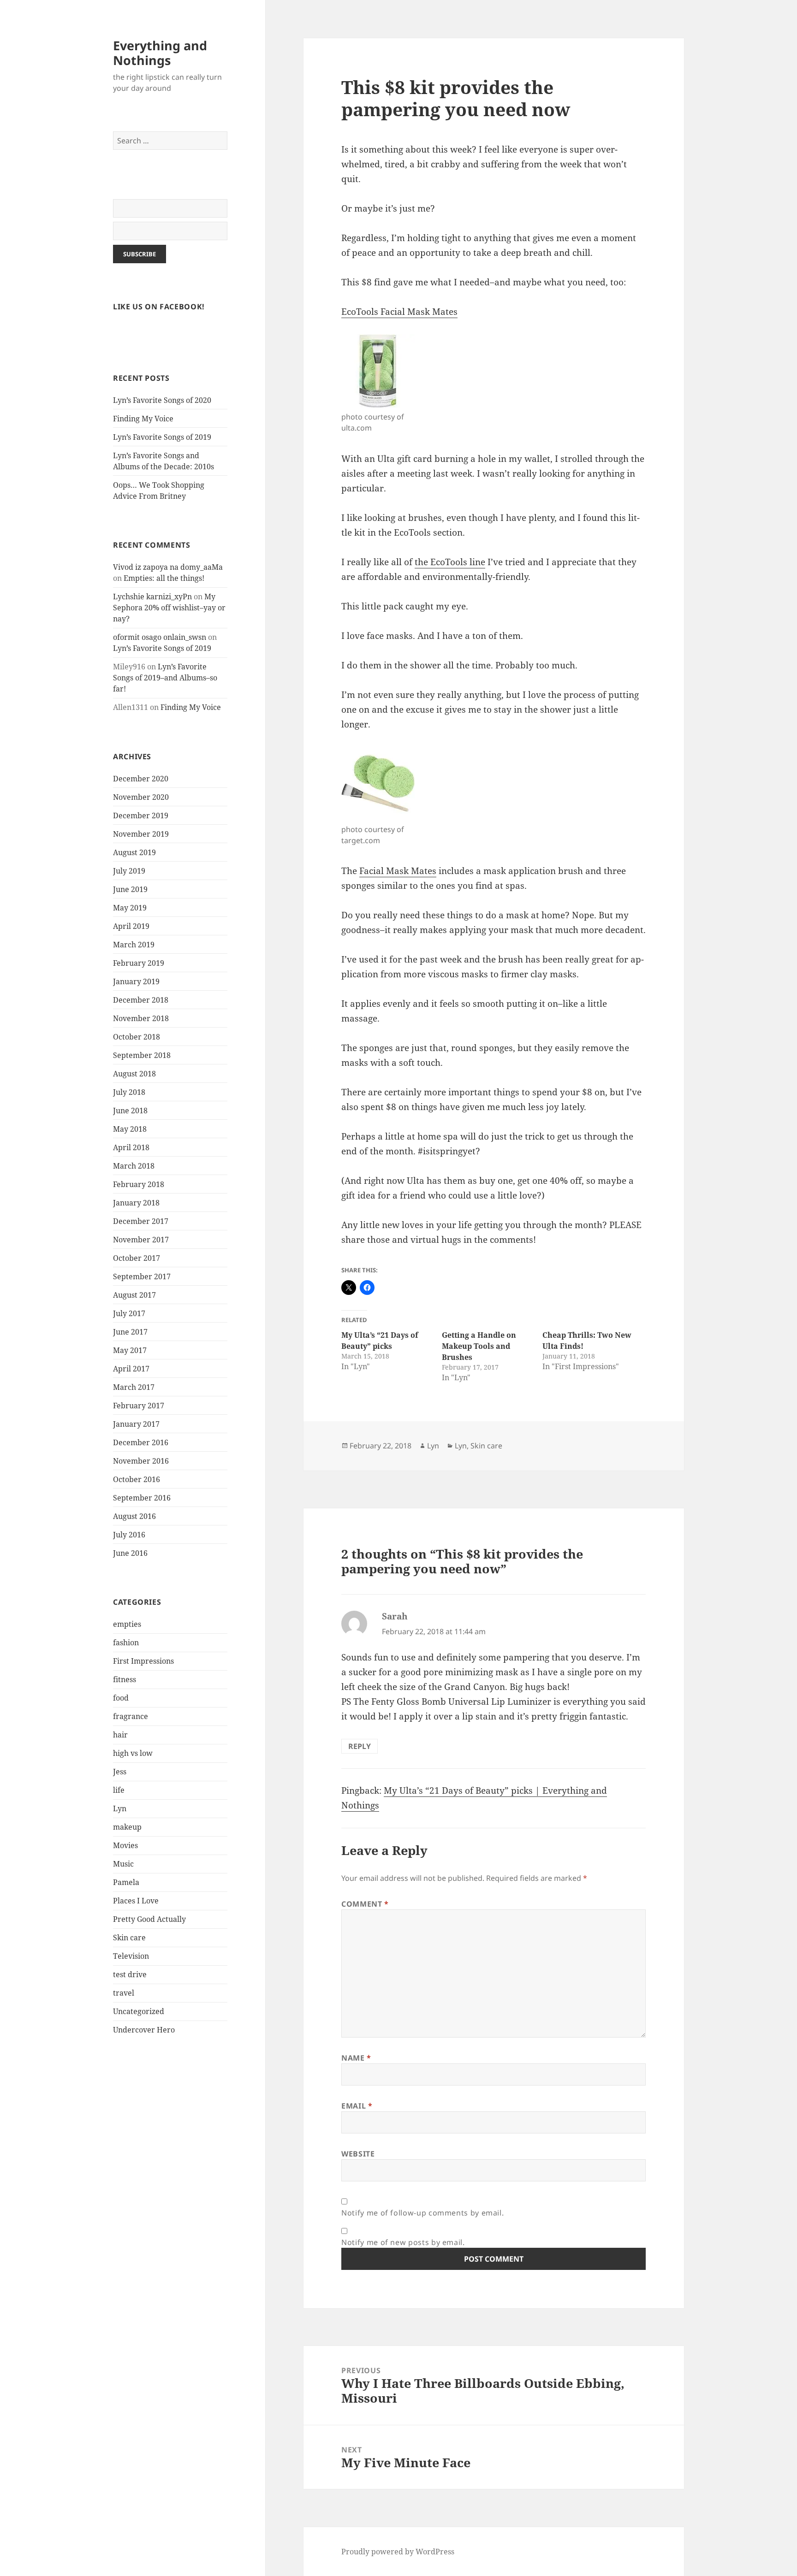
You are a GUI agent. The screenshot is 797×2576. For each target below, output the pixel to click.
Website (358, 2154)
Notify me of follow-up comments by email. (422, 2213)
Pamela (126, 1882)
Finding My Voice (143, 419)
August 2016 (134, 1516)
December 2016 (141, 1442)
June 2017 (130, 1332)
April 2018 (131, 1147)
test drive (130, 1974)
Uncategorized (139, 2011)
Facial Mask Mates (398, 871)
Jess (120, 1772)
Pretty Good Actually (149, 1919)
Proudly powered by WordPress (398, 2552)
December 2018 (141, 1000)
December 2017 (141, 1221)
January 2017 (136, 1424)
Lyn (120, 1808)
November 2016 (141, 1461)
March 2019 (134, 945)
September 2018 (142, 1055)
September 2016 (142, 1498)
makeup (127, 1827)
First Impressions (143, 1661)
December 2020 (141, 779)
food (121, 1698)
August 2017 (134, 1295)
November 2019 (141, 834)
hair (120, 1735)
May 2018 (130, 1129)
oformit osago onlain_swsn (160, 637)
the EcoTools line (450, 562)
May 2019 (130, 908)
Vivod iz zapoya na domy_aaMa (168, 567)
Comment (365, 1904)
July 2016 (129, 1535)
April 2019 (131, 926)
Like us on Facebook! (159, 307)
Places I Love (136, 1901)
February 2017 (139, 1406)
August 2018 (134, 1074)
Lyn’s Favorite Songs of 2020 (162, 400)
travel (124, 1993)
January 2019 (136, 981)
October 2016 (137, 1479)
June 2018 (130, 1111)
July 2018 (129, 1092)
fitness (125, 1679)
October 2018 (137, 1037)
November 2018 (141, 1018)
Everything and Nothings (160, 53)
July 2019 (129, 871)
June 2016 (130, 1553)
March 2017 (134, 1387)
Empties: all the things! (164, 578)
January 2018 (136, 1203)
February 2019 (139, 963)
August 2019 (134, 852)
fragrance (131, 1716)
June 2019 (130, 889)
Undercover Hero (144, 2030)
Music (123, 1864)
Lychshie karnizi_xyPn (152, 597)
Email (357, 2106)
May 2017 (130, 1350)
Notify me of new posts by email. (403, 2242)
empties (127, 1624)
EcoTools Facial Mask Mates (399, 312)
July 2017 (129, 1313)
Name (356, 2058)
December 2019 (141, 815)
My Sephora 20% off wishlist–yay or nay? (169, 608)
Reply (360, 1746)
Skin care (129, 1938)
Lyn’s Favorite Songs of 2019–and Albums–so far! (165, 678)
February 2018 (139, 1184)
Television (131, 1956)
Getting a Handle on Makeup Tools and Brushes (479, 1346)
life (119, 1790)
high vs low (133, 1753)
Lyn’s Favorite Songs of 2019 (162, 437)
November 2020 (141, 797)
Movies (125, 1845)
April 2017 (131, 1369)
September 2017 (142, 1276)
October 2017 (137, 1258)
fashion (126, 1642)
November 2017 (141, 1240)
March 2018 (134, 1166)
